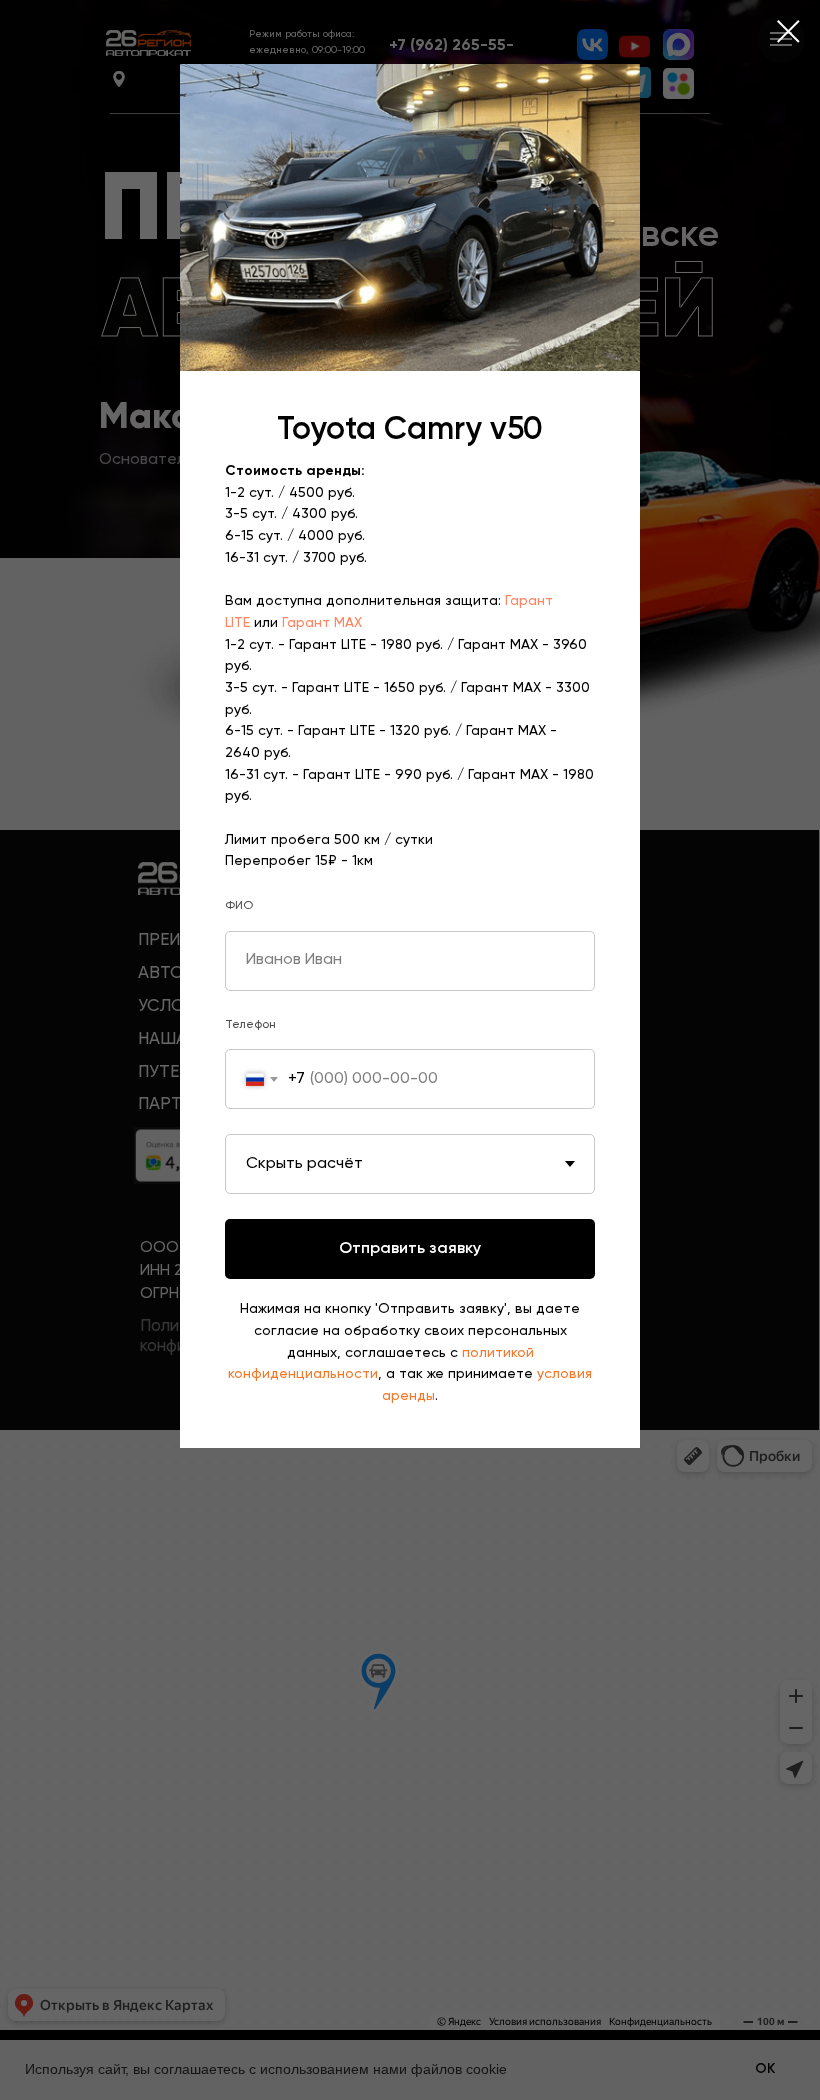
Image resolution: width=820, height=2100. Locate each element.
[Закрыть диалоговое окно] (788, 31)
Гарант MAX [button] (322, 623)
